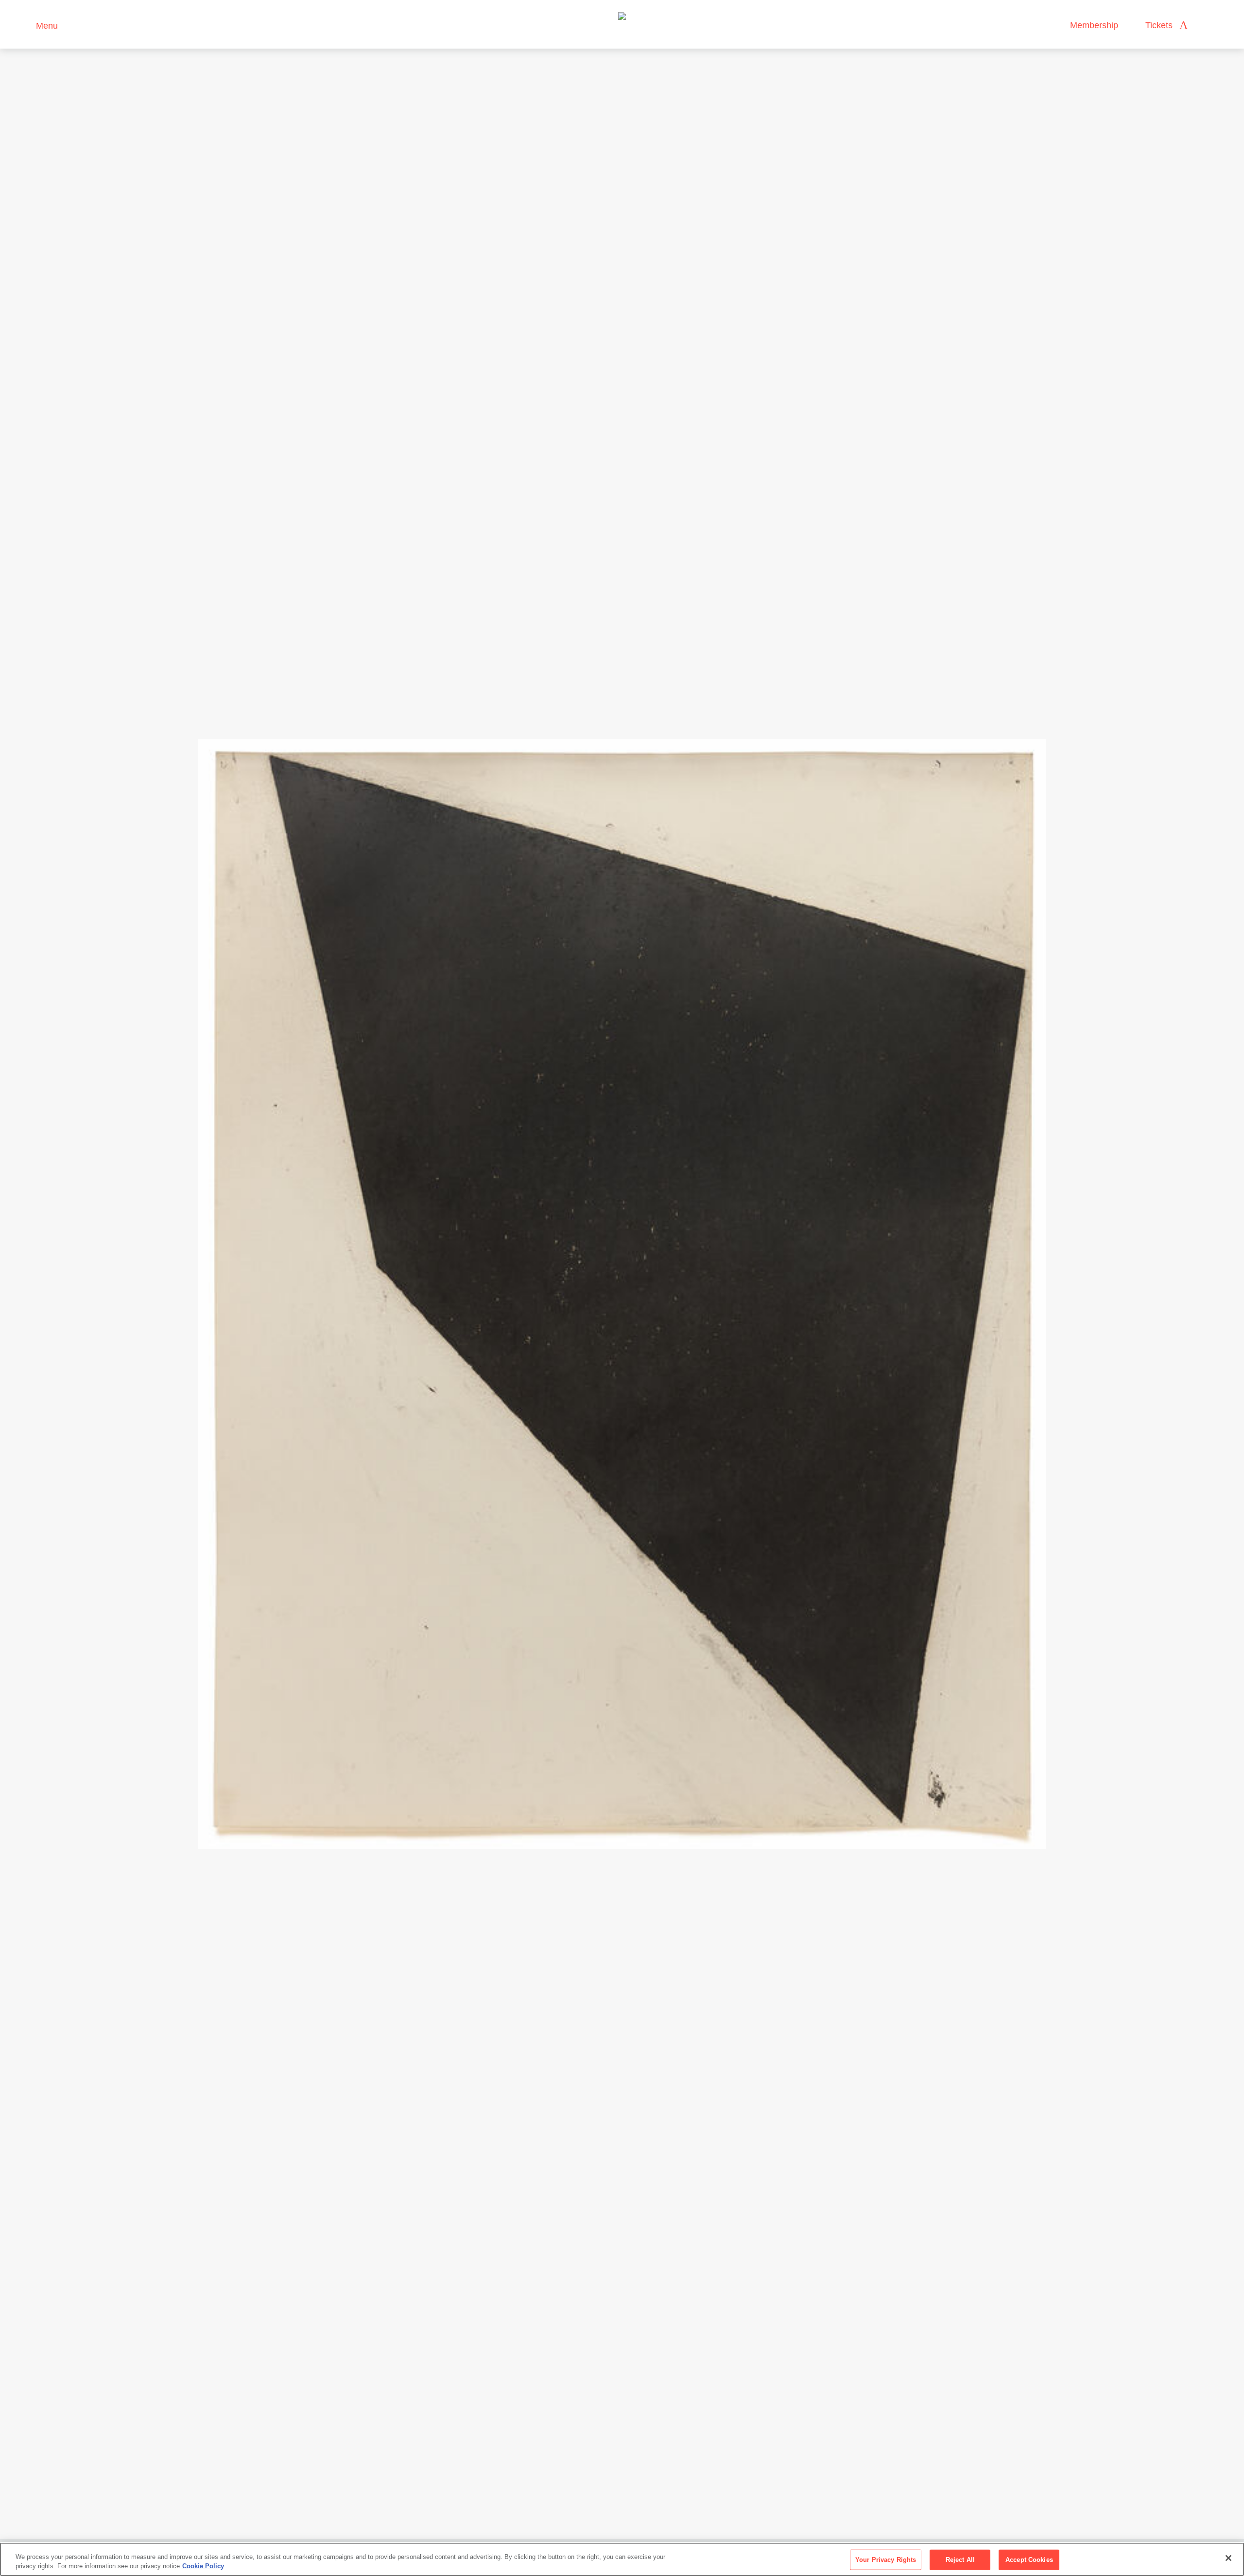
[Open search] (1205, 26)
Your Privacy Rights (886, 2560)
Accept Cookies (1029, 2560)
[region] (622, 2559)
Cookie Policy (203, 2566)
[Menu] (24, 25)
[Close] (1228, 2558)
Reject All (960, 2560)
